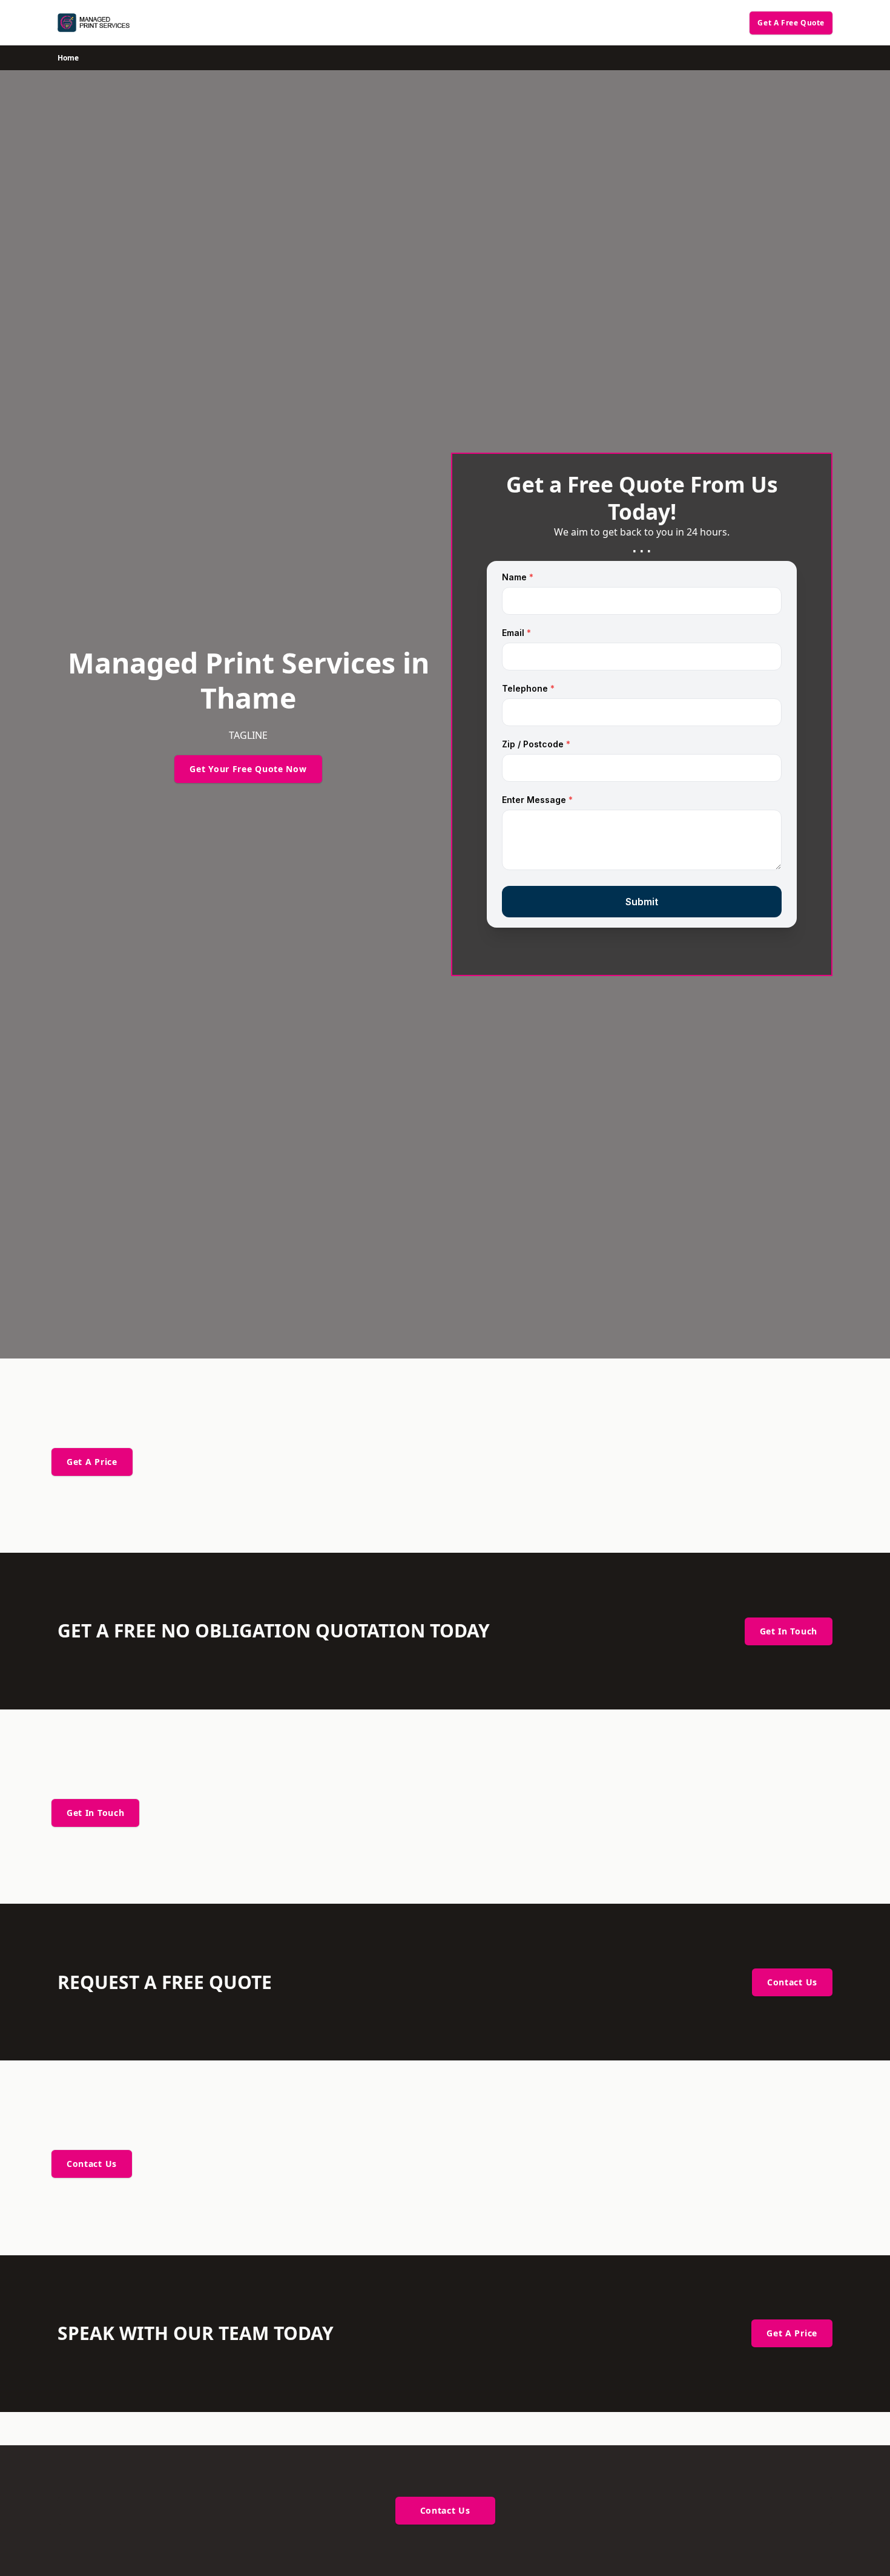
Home (68, 58)
